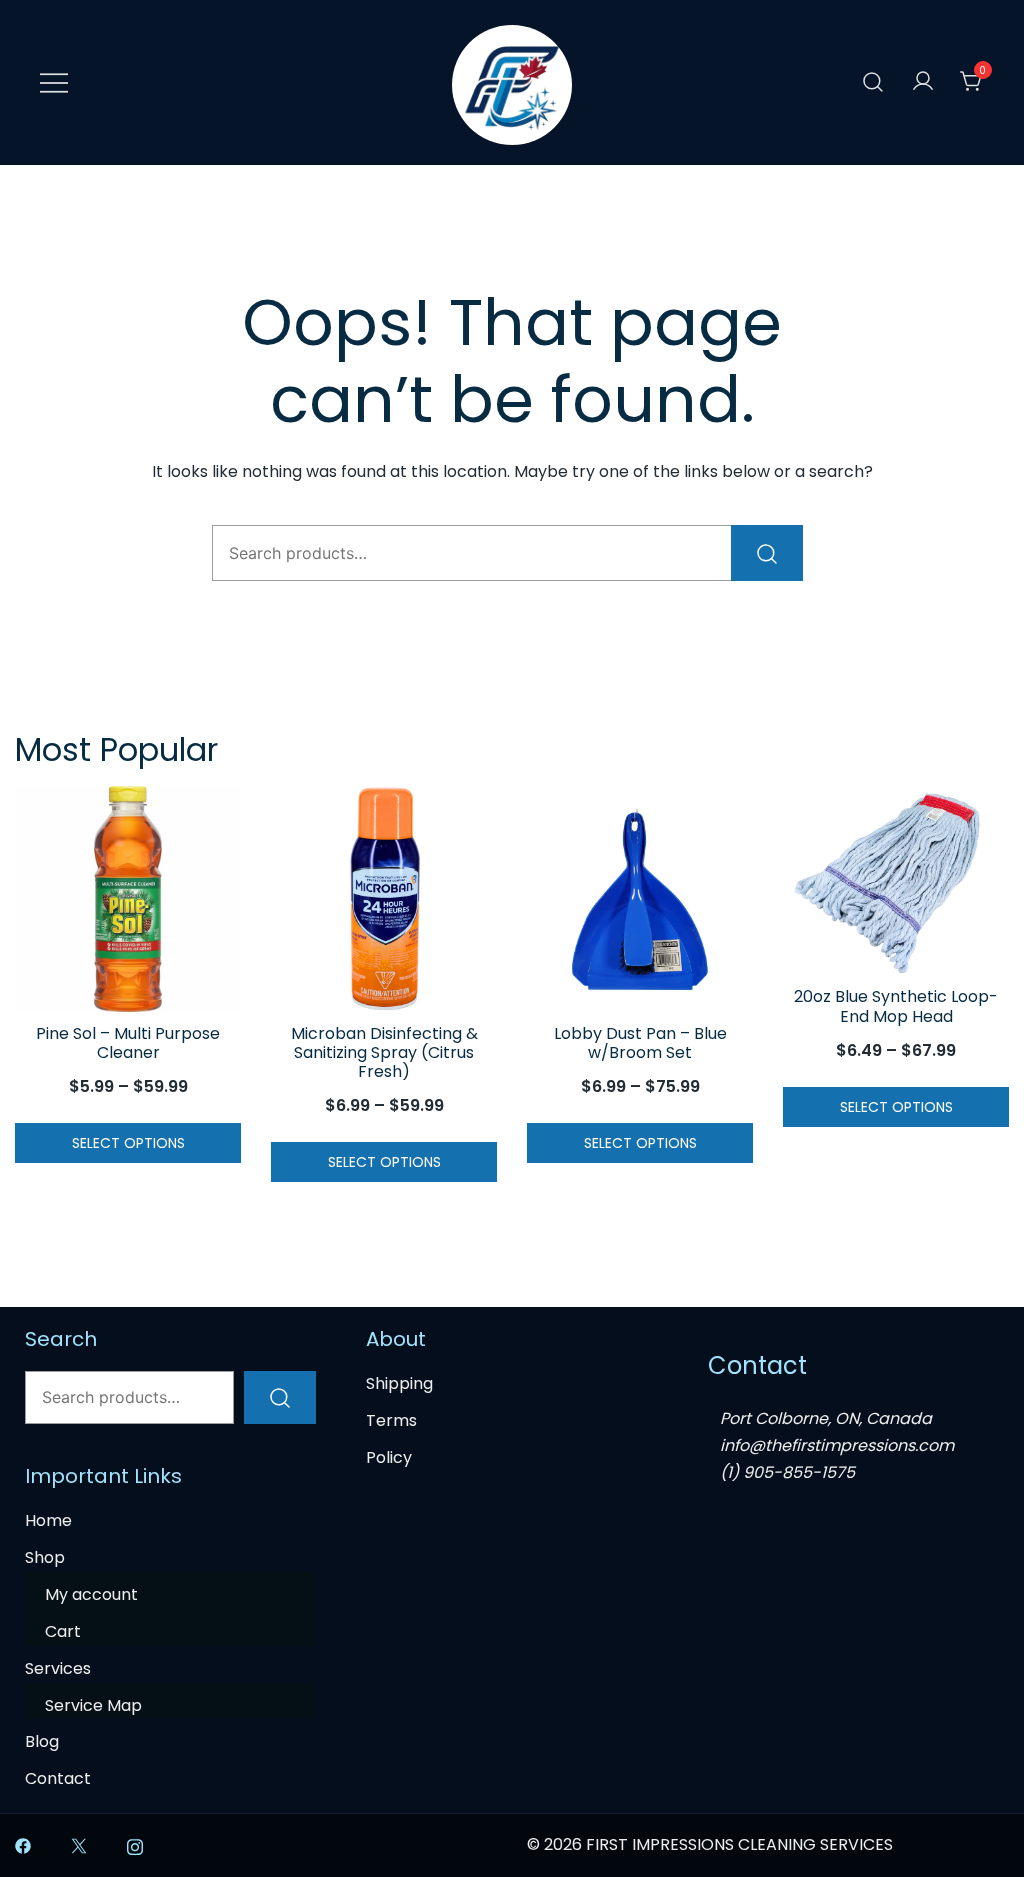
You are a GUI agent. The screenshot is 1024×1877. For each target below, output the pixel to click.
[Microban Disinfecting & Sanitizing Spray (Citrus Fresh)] (384, 899)
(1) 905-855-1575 (787, 1472)
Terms (391, 1420)
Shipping (399, 1383)
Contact (58, 1778)
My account (91, 1594)
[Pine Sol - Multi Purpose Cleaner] (128, 899)
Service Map (93, 1705)
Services (58, 1668)
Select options (128, 1143)
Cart (63, 1631)
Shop (45, 1557)
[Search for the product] (767, 553)
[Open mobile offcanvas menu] (54, 82)
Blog (42, 1741)
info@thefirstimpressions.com (837, 1445)
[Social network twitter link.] (79, 1844)
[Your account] (923, 82)
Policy (389, 1457)
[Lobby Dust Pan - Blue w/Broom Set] (640, 899)
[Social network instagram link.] (135, 1844)
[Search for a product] (873, 82)
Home (48, 1520)
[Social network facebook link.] (23, 1844)
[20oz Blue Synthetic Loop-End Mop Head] (896, 881)
